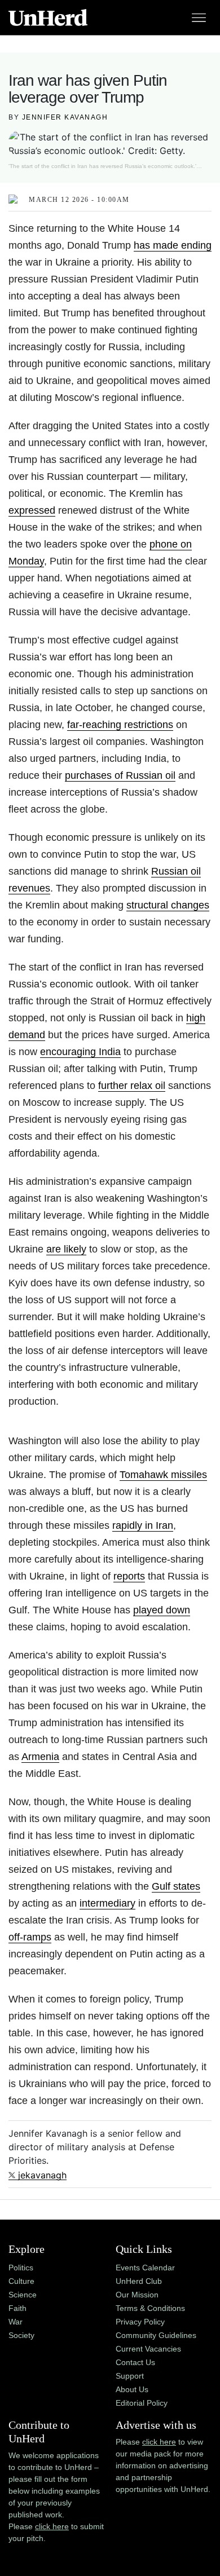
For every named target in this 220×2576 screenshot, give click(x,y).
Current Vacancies (148, 2349)
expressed (32, 510)
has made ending (173, 245)
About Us (132, 2389)
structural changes (168, 905)
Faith (17, 2308)
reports (129, 1576)
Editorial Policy (142, 2403)
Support (130, 2376)
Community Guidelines (156, 2335)
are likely (66, 1249)
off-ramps (30, 1937)
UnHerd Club (139, 2281)
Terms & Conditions (150, 2308)
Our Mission (137, 2295)
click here (52, 2526)
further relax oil (132, 1086)
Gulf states (176, 1886)
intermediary (107, 1903)
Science (23, 2295)
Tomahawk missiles (163, 1475)
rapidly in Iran (143, 1525)
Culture (21, 2281)
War (16, 2322)
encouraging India (80, 1052)
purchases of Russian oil (120, 775)
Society (21, 2335)
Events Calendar (145, 2268)
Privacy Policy (140, 2322)
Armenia (40, 1757)
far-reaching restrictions (120, 725)
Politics (21, 2268)
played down (162, 1610)
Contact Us (135, 2362)
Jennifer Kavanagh (65, 117)
